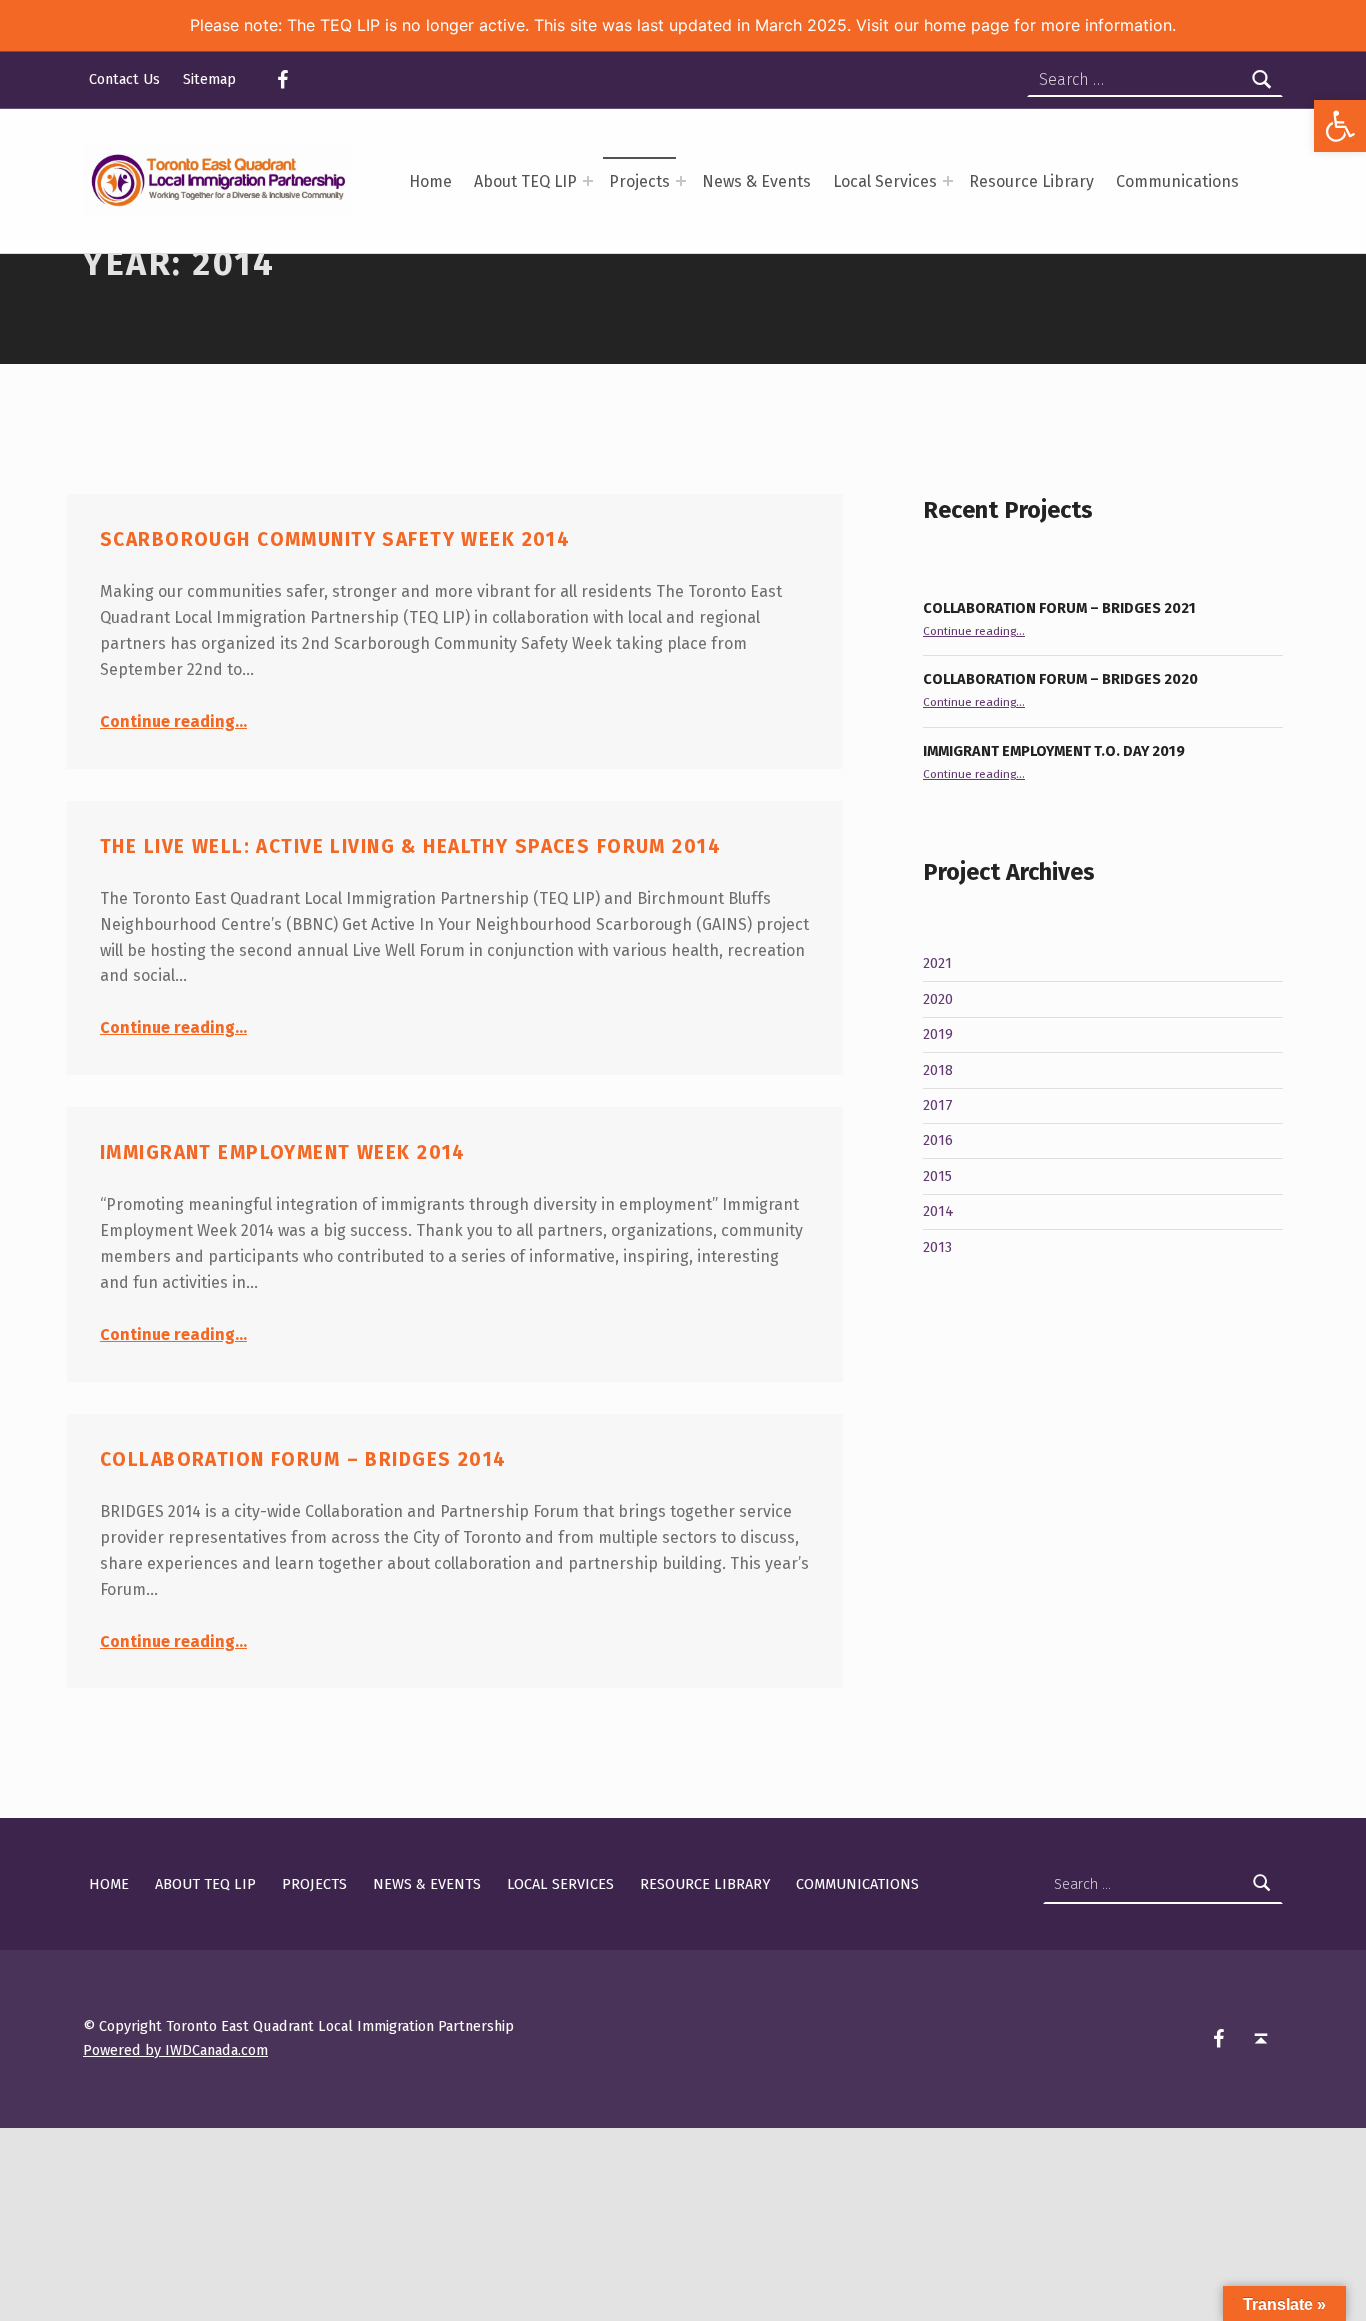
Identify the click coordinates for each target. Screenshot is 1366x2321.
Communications (1177, 181)
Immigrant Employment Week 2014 (283, 1152)
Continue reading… (173, 721)
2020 (938, 999)
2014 (938, 1211)
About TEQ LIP (525, 181)
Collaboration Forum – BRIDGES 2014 (303, 1459)
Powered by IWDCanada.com (175, 2050)
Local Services (885, 181)
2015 (937, 1176)
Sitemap (209, 79)
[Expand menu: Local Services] (948, 181)
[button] (1340, 126)
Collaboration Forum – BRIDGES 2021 (1059, 608)
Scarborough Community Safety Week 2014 (335, 539)
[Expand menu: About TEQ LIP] (588, 181)
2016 (938, 1140)
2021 (937, 963)
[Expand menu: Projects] (681, 181)
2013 (937, 1247)
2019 (938, 1034)
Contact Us (124, 79)
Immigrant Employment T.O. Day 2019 (1054, 751)
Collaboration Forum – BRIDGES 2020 (1060, 679)
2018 (938, 1070)
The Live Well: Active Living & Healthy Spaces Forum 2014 (410, 846)
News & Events (756, 181)
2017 (938, 1105)
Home (430, 181)
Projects (639, 181)
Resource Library (1031, 181)
